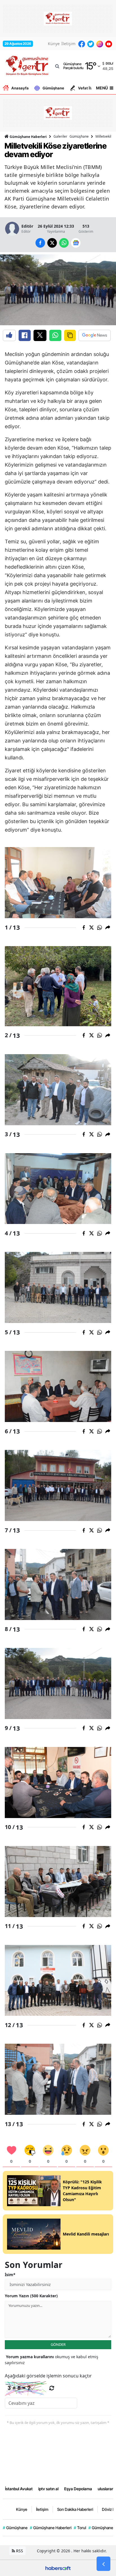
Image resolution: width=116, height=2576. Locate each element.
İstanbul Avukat (19, 2489)
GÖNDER (58, 2344)
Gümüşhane (53, 88)
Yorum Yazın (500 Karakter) (31, 2296)
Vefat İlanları (90, 88)
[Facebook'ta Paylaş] (25, 335)
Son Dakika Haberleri (75, 2509)
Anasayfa (20, 88)
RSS (19, 2551)
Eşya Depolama (78, 2489)
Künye (54, 44)
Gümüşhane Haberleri (28, 137)
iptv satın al (48, 2489)
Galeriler (60, 136)
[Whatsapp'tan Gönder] (55, 335)
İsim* (10, 2275)
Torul (80, 2528)
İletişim (68, 44)
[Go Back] (103, 2564)
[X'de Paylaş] (40, 335)
